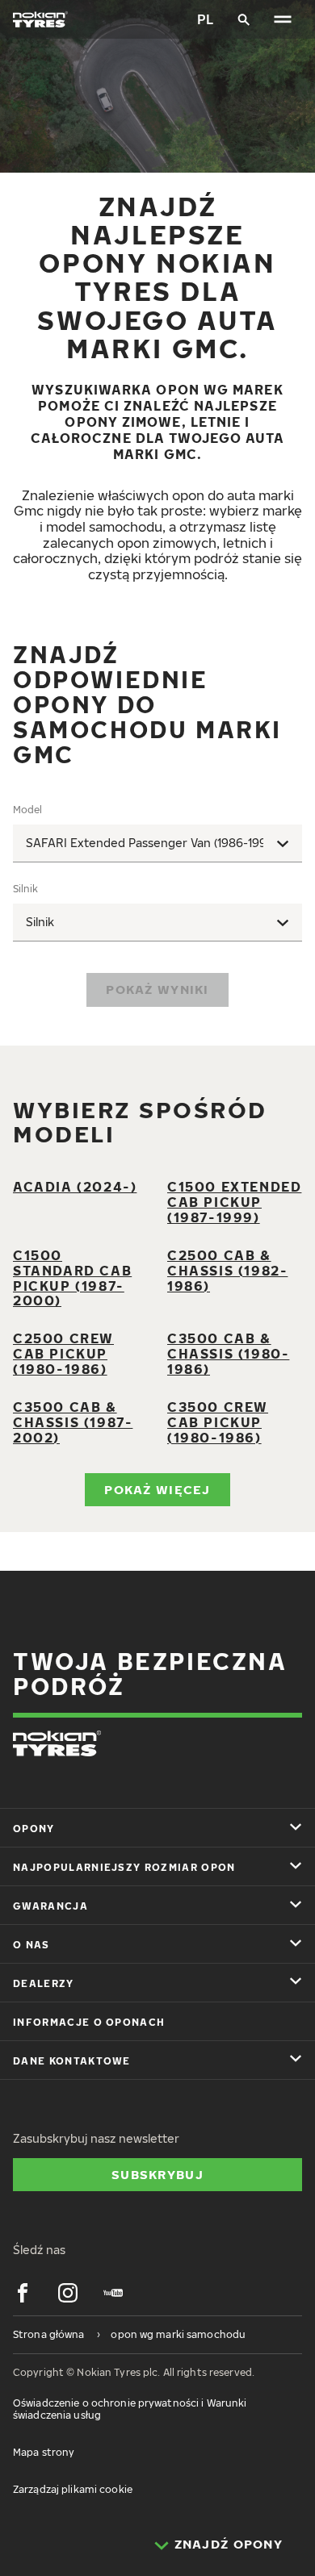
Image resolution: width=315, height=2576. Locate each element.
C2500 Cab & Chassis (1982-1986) (227, 1271)
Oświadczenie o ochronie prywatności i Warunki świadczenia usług (130, 2409)
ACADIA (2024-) (75, 1187)
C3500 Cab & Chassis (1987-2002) (73, 1422)
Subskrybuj (157, 2174)
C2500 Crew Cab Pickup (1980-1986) (63, 1354)
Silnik (25, 889)
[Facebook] (23, 2293)
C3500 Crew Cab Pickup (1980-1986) (218, 1422)
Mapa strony (44, 2452)
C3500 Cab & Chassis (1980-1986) (228, 1354)
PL (205, 19)
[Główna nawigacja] (283, 19)
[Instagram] (68, 2293)
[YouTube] (113, 2293)
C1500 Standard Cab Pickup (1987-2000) (72, 1278)
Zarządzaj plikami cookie (73, 2489)
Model (27, 810)
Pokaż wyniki (157, 989)
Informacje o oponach (89, 2022)
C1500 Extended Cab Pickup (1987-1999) (234, 1202)
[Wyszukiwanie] (244, 19)
